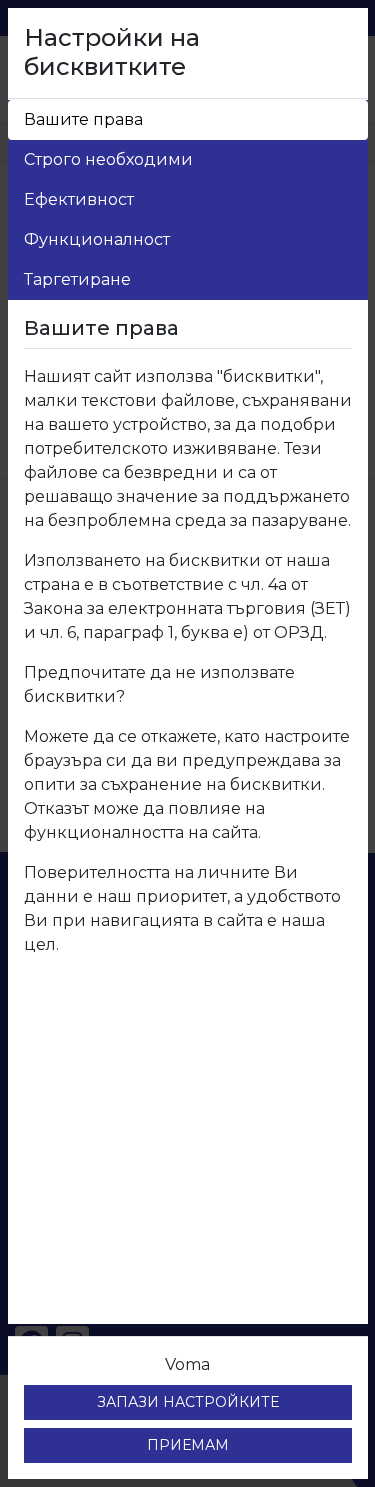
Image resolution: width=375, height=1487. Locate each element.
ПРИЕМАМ (188, 1445)
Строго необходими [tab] (108, 159)
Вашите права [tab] (83, 119)
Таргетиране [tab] (77, 279)
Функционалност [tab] (97, 239)
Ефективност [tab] (79, 199)
